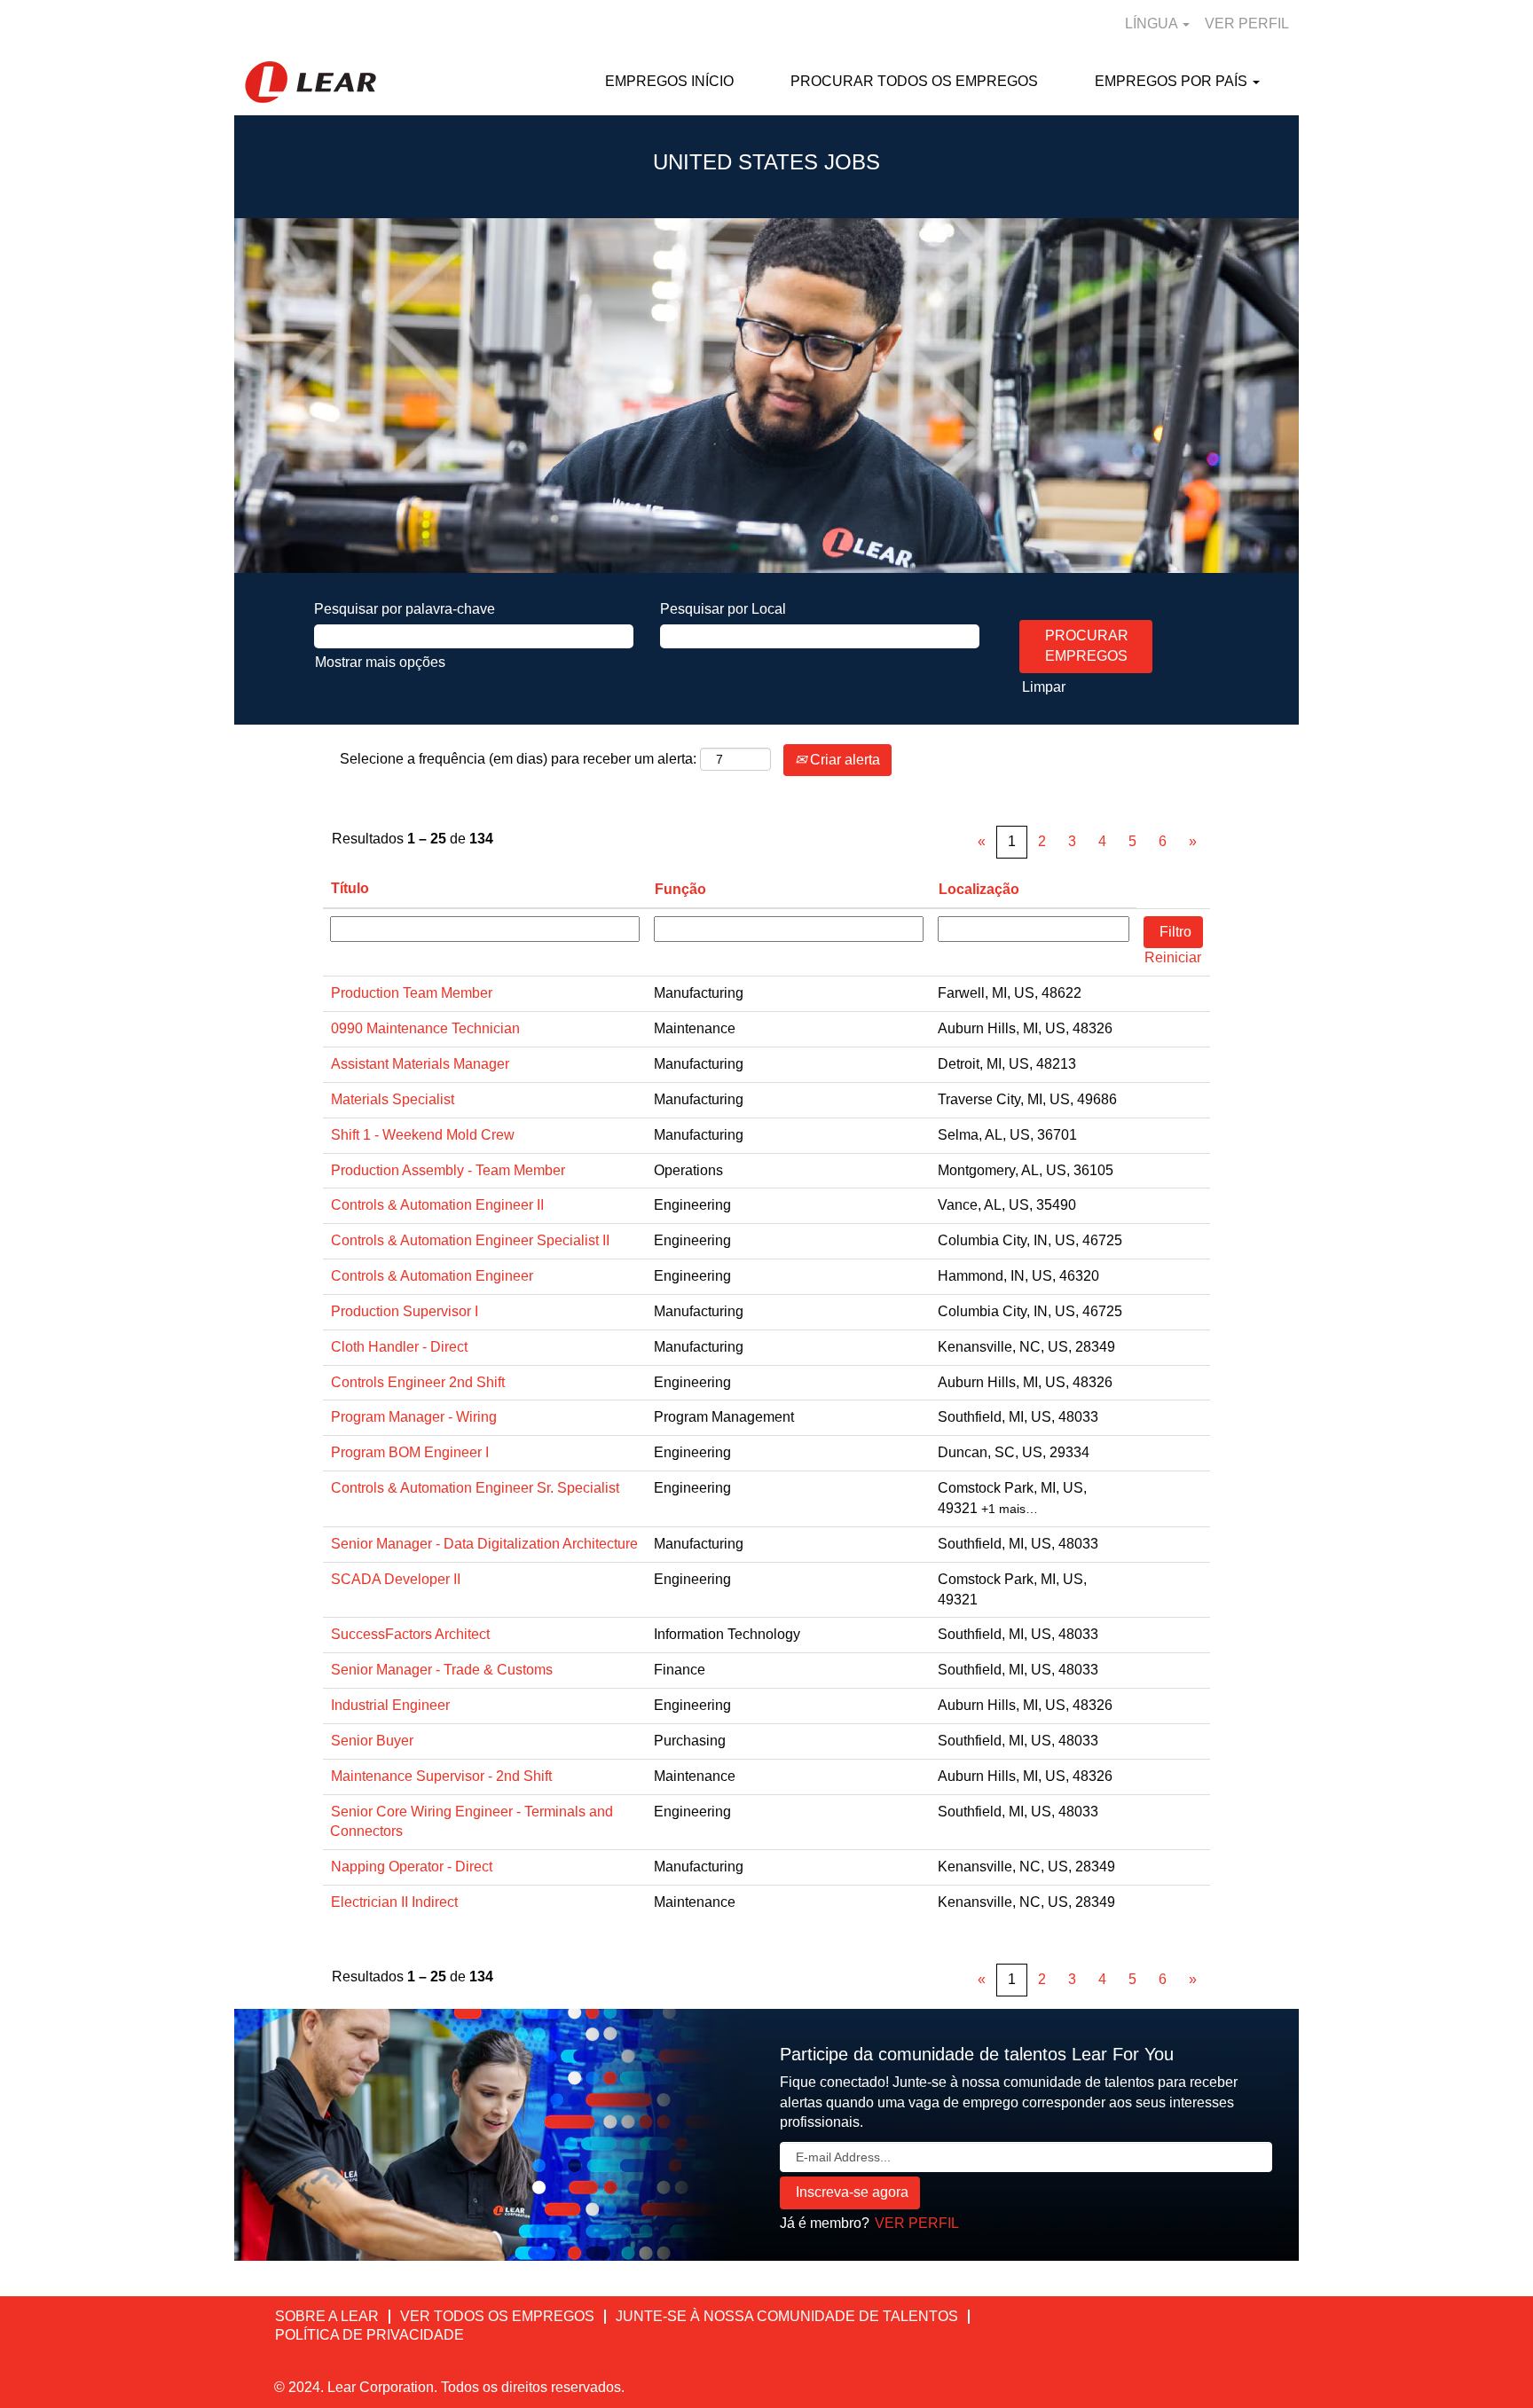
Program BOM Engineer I (410, 1452)
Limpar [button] (1044, 687)
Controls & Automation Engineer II (437, 1205)
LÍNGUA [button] (1153, 24)
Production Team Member (412, 993)
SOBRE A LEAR (327, 2316)
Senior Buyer (372, 1741)
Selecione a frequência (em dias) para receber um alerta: (518, 759)
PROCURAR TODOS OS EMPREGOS (914, 81)
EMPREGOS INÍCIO (669, 81)
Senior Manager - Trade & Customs (442, 1670)
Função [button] (680, 889)
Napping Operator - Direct (412, 1867)
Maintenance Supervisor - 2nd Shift (441, 1776)
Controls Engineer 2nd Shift (418, 1382)
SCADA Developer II (396, 1579)
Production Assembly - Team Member (448, 1170)
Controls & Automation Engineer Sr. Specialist (475, 1488)
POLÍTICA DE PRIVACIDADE (369, 2335)
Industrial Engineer (390, 1705)
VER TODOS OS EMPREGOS (497, 2316)
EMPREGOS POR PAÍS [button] (1173, 81)
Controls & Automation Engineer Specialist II (470, 1240)
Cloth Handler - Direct (399, 1347)
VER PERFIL (1247, 24)
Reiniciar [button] (1173, 957)
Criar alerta (843, 760)
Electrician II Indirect (394, 1902)
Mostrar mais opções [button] (380, 662)
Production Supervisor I (405, 1311)
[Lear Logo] (311, 82)
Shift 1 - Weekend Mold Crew (423, 1135)
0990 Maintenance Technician (425, 1028)
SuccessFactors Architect (410, 1634)
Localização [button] (979, 889)
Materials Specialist (393, 1099)
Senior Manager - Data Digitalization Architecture (484, 1544)
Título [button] (350, 888)
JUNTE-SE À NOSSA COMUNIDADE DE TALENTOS (787, 2316)
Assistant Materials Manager (420, 1064)
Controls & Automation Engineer (432, 1276)
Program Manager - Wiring (414, 1417)
